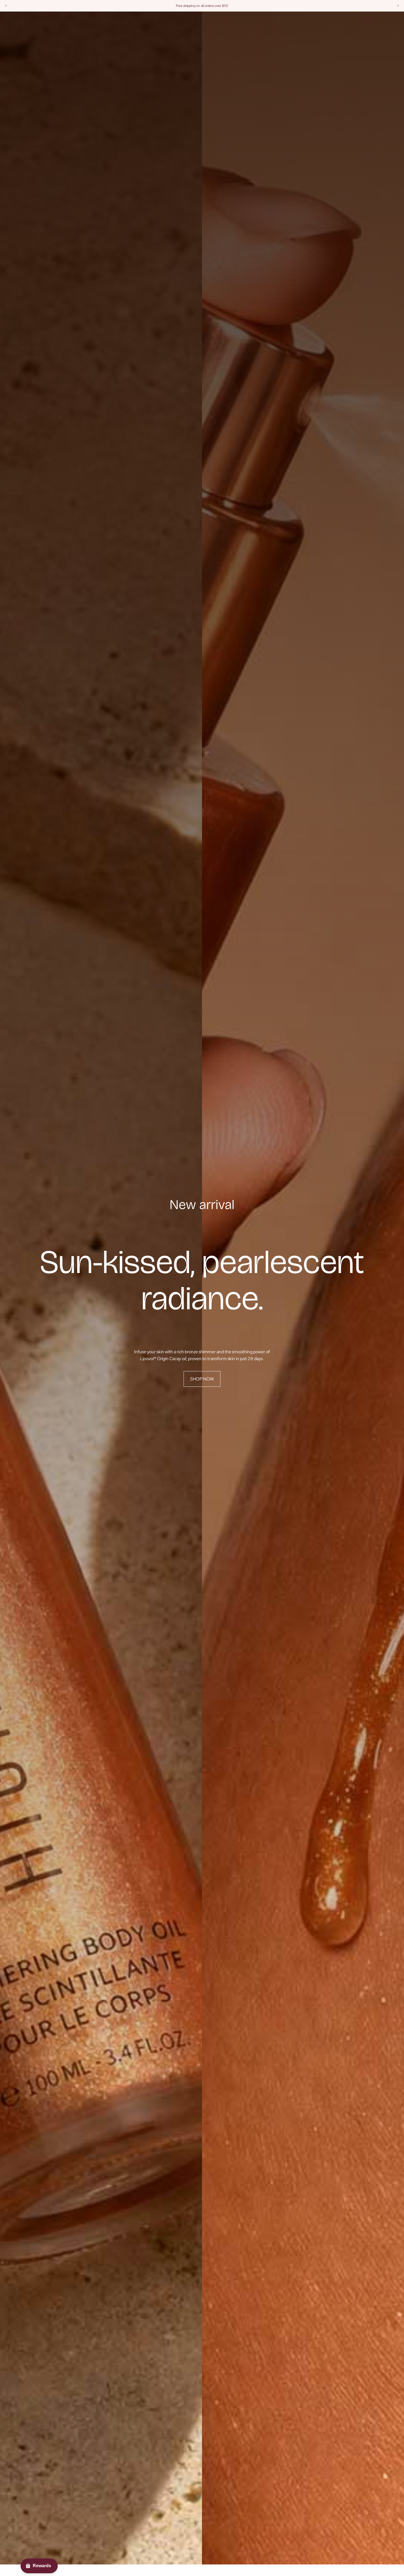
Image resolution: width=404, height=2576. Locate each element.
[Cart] (389, 21)
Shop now (202, 1379)
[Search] (366, 21)
